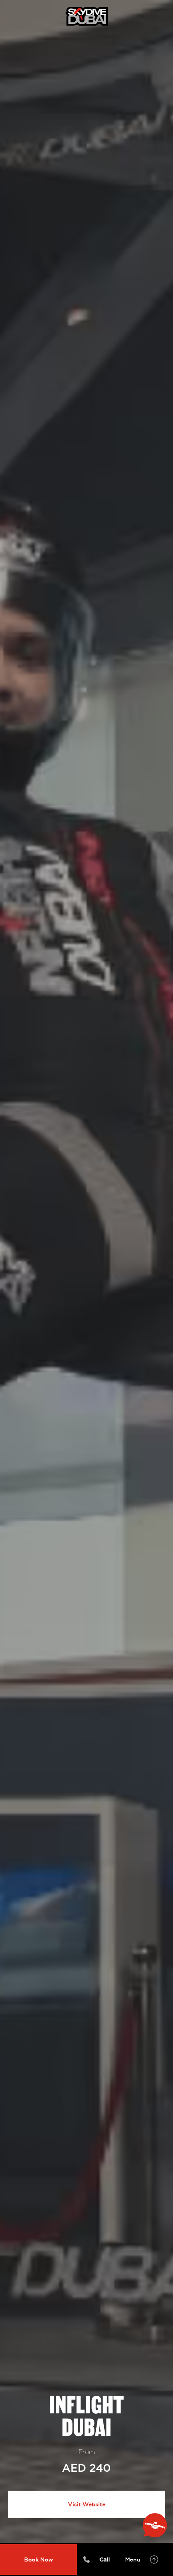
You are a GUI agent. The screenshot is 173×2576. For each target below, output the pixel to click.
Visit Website (87, 2504)
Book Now (39, 2559)
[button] (141, 2559)
